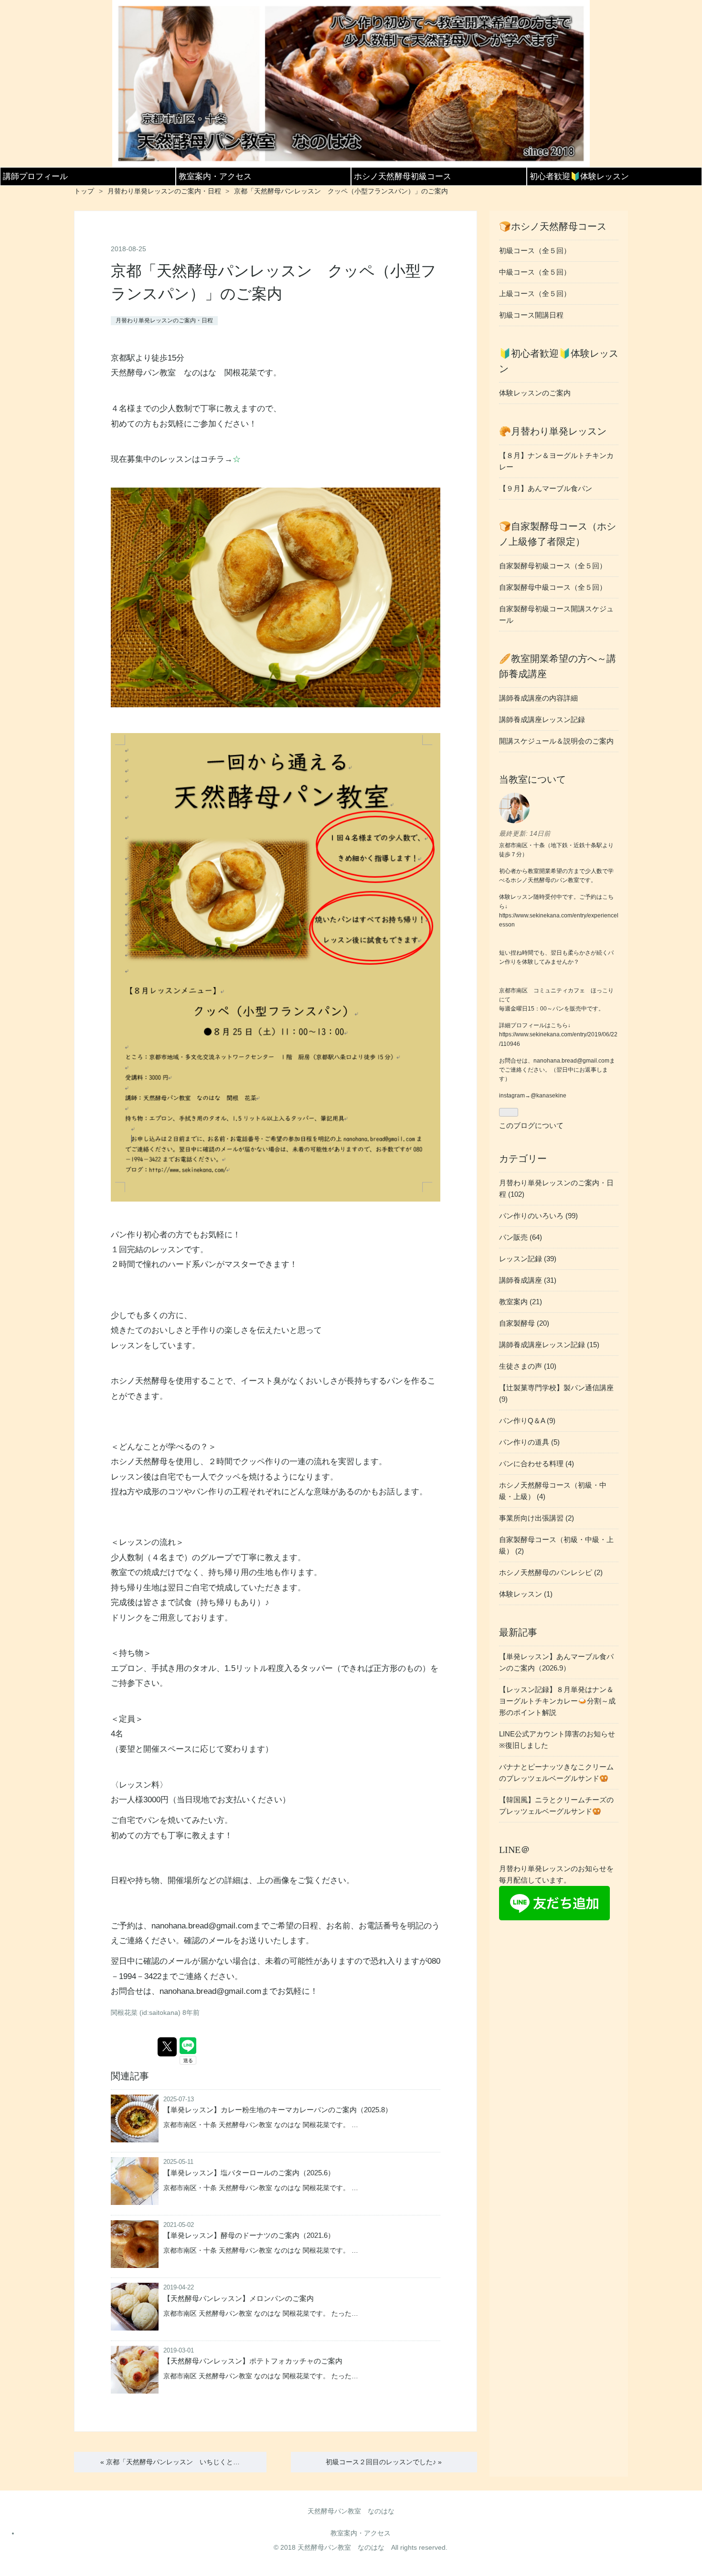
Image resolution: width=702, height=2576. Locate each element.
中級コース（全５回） (535, 272)
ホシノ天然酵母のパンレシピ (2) (551, 1572)
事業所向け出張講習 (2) (537, 1518)
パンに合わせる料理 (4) (537, 1464)
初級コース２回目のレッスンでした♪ (384, 2462)
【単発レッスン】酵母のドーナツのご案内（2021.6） (249, 2235)
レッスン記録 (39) (528, 1259)
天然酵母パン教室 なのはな (351, 2511)
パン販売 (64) (521, 1237)
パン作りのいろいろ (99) (538, 1216)
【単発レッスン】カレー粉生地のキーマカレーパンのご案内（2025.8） (278, 2110)
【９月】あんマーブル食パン (546, 488)
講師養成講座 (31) (528, 1280)
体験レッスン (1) (526, 1594)
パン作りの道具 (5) (529, 1442)
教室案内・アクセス (215, 176)
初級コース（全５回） (535, 250)
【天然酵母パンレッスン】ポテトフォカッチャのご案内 (253, 2361)
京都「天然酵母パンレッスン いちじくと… (170, 2462)
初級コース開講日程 (531, 315)
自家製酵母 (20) (524, 1323)
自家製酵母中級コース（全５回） (553, 587)
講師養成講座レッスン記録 (542, 719)
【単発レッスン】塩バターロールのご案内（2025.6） (249, 2173)
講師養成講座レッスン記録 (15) (549, 1345)
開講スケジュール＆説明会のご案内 (556, 741)
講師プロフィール (35, 176)
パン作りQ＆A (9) (527, 1421)
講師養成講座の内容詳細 (538, 698)
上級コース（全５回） (535, 293)
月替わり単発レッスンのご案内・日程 (164, 320)
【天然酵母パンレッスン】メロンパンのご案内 (239, 2298)
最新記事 (518, 1632)
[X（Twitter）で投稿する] (167, 2047)
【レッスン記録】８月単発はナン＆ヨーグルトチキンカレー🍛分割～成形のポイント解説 (557, 1701)
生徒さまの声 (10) (528, 1366)
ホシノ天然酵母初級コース (403, 176)
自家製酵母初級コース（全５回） (553, 566)
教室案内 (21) (521, 1302)
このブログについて (531, 1125)
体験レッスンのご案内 (535, 393)
